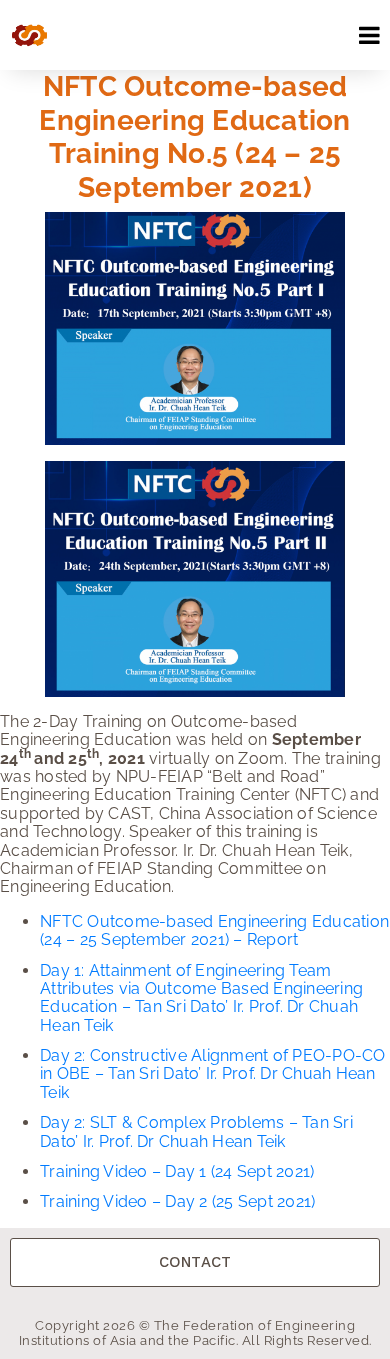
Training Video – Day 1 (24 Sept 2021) (177, 1171)
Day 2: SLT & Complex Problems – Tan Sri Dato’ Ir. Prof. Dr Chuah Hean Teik (196, 1131)
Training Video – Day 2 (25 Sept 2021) (177, 1201)
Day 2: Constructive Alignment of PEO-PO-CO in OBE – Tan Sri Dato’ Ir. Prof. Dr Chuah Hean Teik (213, 1074)
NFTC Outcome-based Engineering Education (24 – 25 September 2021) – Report (214, 930)
